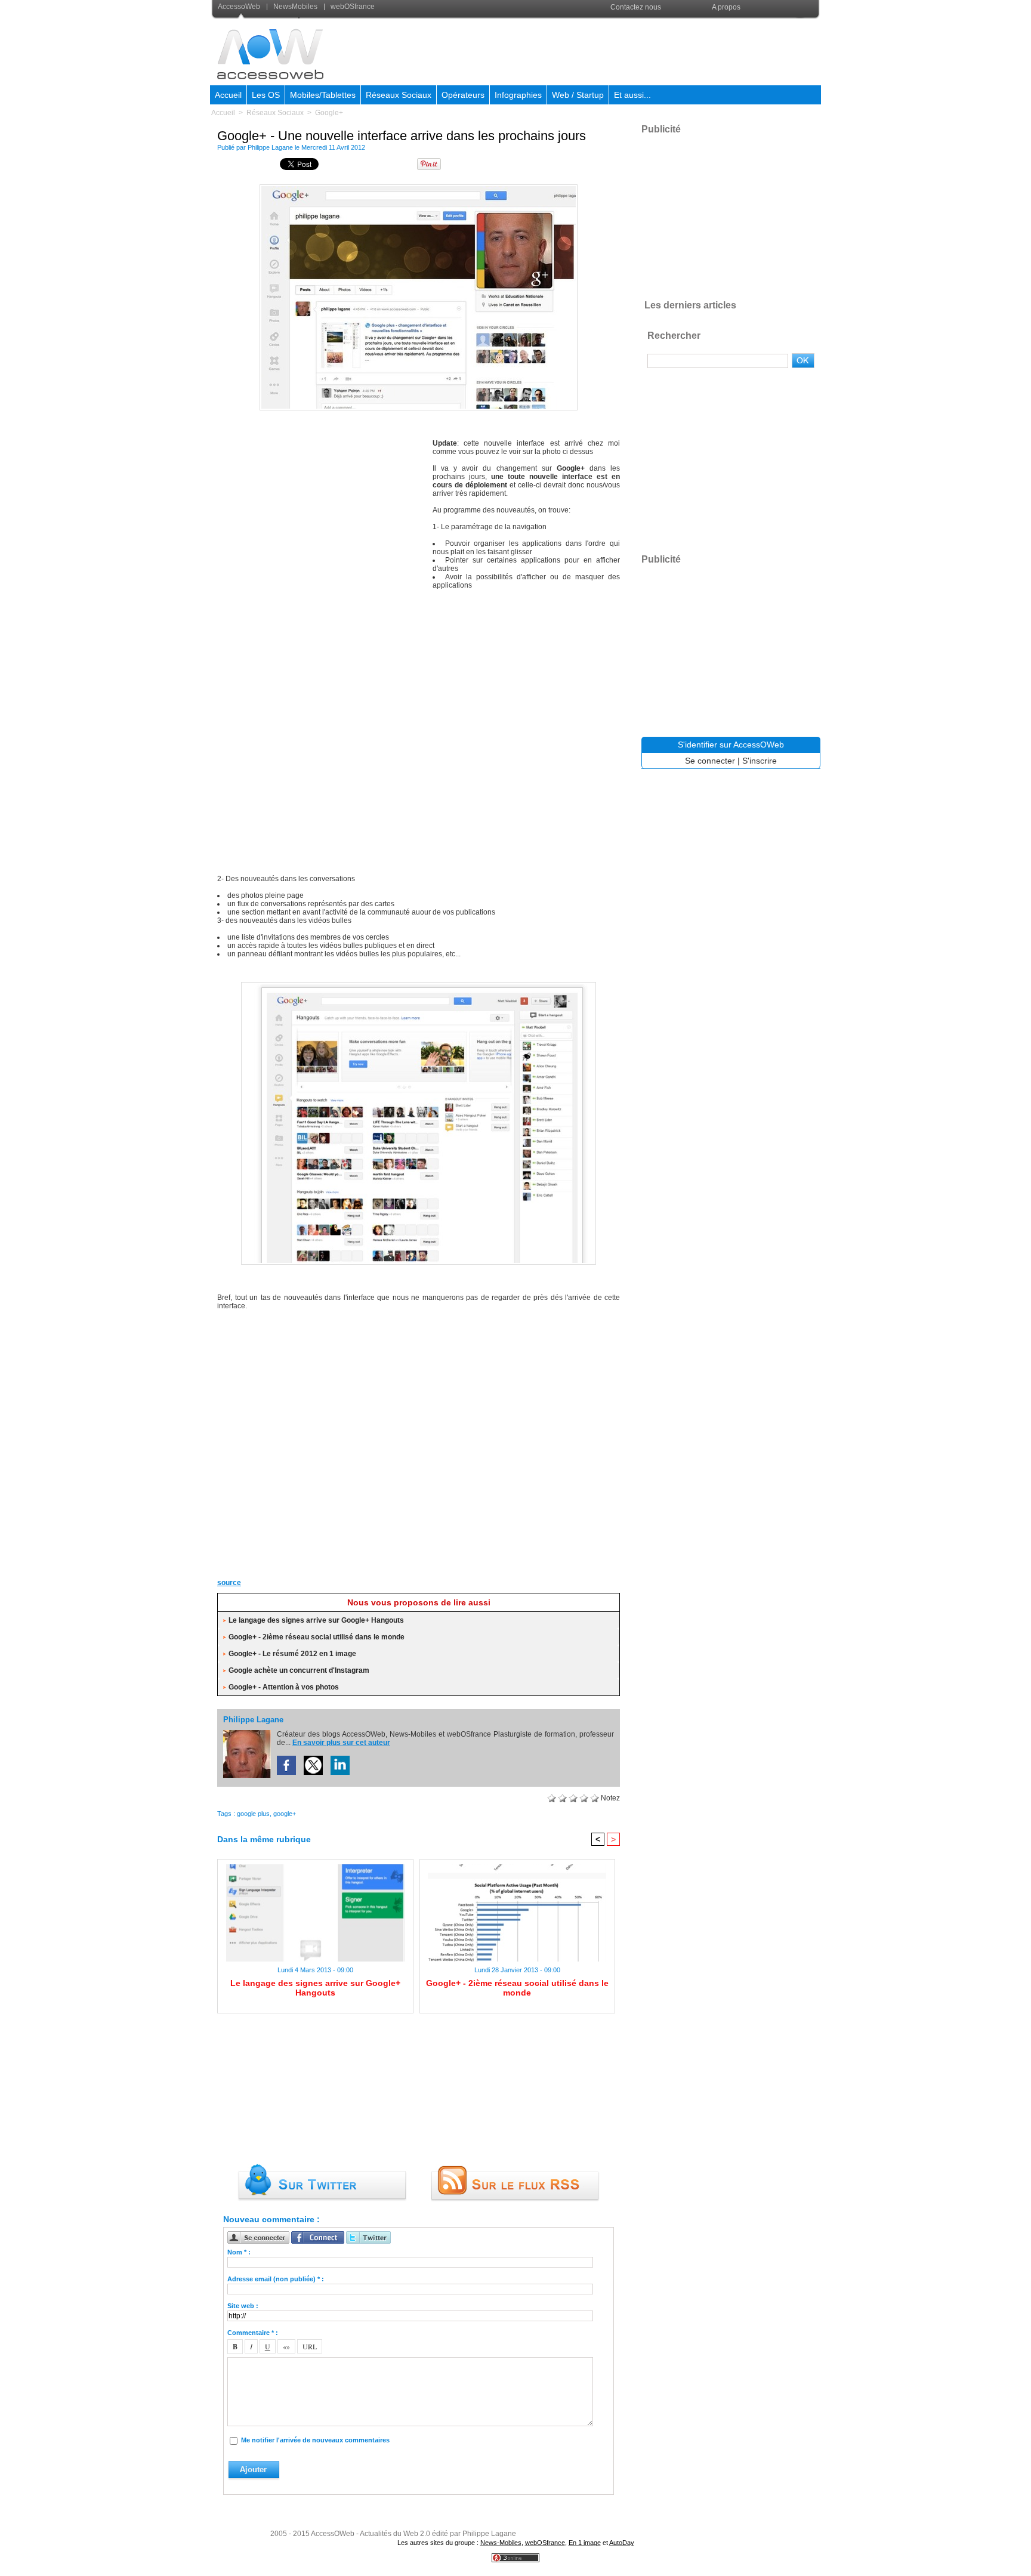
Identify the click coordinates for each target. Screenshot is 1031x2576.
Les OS (266, 95)
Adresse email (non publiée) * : (276, 2279)
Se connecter (710, 761)
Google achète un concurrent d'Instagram (299, 1670)
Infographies (518, 95)
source (229, 1583)
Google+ (329, 113)
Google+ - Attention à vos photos (284, 1687)
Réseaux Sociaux (399, 95)
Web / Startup (578, 95)
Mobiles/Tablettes (323, 95)
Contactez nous (636, 7)
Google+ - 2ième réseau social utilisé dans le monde (317, 1637)
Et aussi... (632, 95)
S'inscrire (760, 761)
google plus (253, 1814)
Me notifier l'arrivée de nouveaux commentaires (315, 2440)
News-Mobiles (501, 2543)
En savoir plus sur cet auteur (341, 1743)
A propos (726, 7)
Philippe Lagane (270, 147)
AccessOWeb (333, 2534)
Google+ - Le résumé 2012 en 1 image (292, 1654)
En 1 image (585, 2543)
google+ (285, 1814)
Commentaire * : (253, 2333)
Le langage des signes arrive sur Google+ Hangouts (316, 1620)
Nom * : (239, 2252)
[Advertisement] (603, 50)
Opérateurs (463, 95)
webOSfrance (352, 7)
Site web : (243, 2306)
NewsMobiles (295, 7)
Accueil (228, 95)
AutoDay (622, 2543)
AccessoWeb (240, 7)
